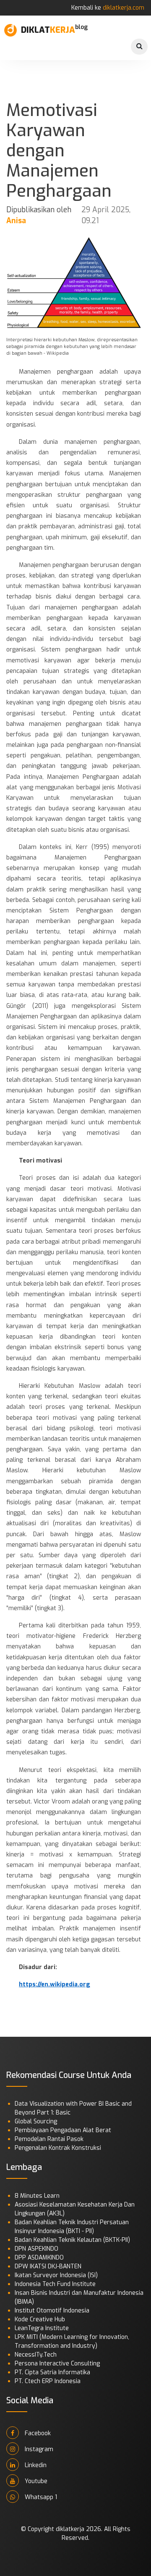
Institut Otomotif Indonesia (52, 2311)
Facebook (37, 2433)
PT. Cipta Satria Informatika (52, 2372)
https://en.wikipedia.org (55, 1984)
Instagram (38, 2449)
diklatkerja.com (124, 8)
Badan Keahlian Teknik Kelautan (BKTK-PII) (72, 2240)
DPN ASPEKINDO (36, 2249)
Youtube (35, 2481)
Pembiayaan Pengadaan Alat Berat (63, 2130)
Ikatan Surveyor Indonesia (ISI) (56, 2275)
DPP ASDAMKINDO (39, 2258)
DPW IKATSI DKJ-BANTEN (48, 2266)
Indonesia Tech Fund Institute (55, 2284)
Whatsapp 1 (40, 2497)
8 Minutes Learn (37, 2196)
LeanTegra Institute (42, 2328)
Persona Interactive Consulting (57, 2364)
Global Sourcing (36, 2121)
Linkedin (35, 2465)
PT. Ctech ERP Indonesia (48, 2381)
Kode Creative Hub (40, 2319)
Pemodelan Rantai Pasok (49, 2139)
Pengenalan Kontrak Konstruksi (58, 2148)
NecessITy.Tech (36, 2355)
